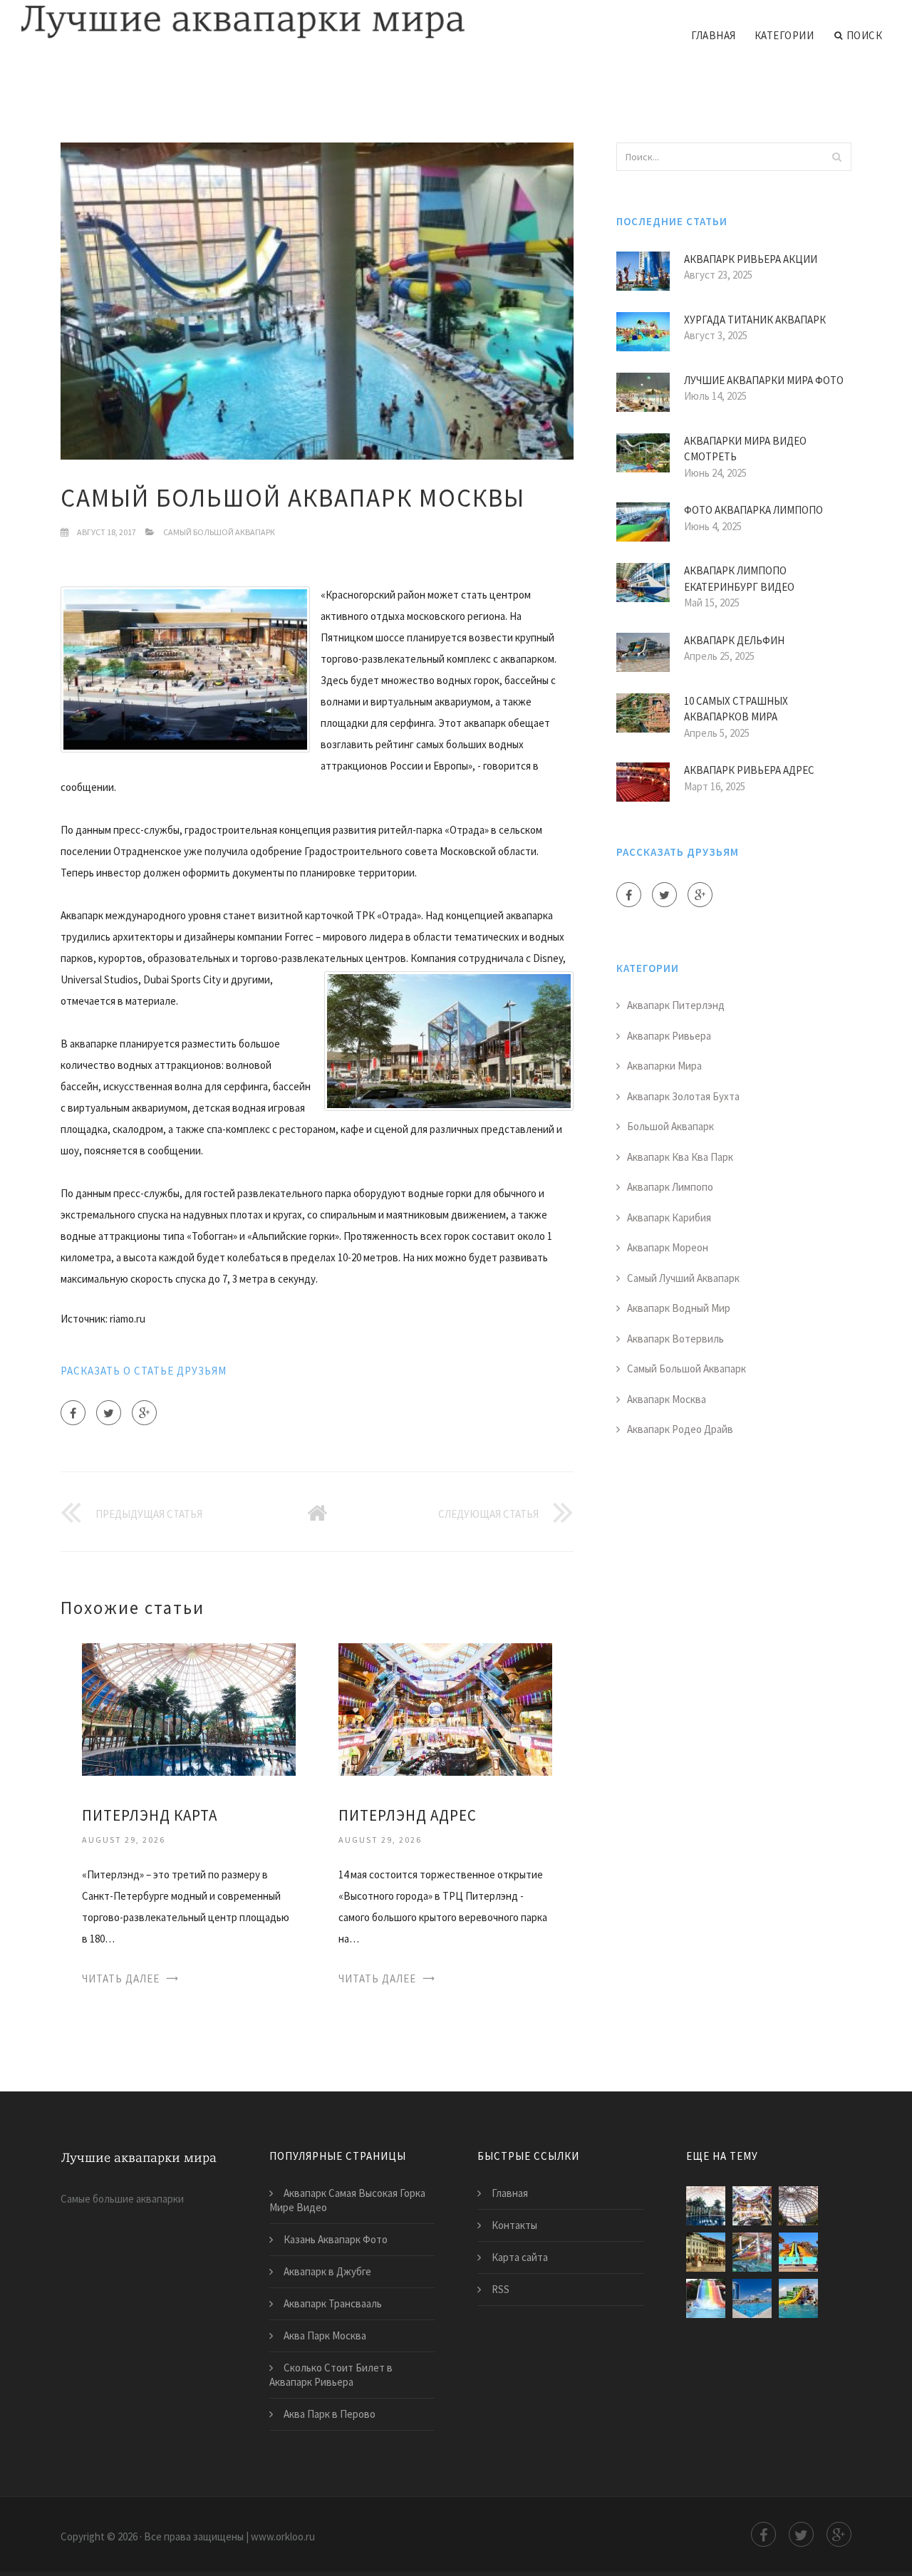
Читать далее (121, 1978)
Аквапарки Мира (664, 1066)
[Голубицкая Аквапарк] (798, 2298)
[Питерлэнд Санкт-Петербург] (798, 2206)
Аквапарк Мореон (668, 1247)
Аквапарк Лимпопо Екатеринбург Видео (739, 579)
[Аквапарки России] (752, 2298)
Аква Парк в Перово (330, 2414)
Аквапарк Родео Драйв (680, 1429)
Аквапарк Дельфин (734, 640)
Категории (784, 35)
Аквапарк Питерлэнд (676, 1005)
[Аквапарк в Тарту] (706, 2252)
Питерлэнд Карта (150, 1815)
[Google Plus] (144, 1413)
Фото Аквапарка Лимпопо (753, 510)
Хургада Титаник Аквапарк (755, 320)
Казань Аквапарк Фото (336, 2239)
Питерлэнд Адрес (408, 1815)
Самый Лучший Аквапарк (683, 1278)
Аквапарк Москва (667, 1399)
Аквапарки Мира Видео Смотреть (745, 449)
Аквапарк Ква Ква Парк (680, 1157)
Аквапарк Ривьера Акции (751, 259)
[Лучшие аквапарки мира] (243, 23)
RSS (501, 2289)
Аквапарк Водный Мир (679, 1308)
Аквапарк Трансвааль (333, 2303)
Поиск (865, 35)
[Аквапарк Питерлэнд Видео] (752, 2252)
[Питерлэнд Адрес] (445, 1708)
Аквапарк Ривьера (669, 1036)
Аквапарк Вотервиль (675, 1339)
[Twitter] (109, 1413)
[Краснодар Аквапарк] (706, 2298)
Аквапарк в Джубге (327, 2271)
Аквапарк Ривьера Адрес (749, 770)
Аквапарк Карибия (669, 1217)
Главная (714, 35)
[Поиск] (836, 157)
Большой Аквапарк (670, 1126)
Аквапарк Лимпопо (670, 1187)
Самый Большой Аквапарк (219, 532)
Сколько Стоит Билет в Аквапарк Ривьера (331, 2375)
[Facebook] (73, 1413)
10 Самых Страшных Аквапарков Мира (736, 709)
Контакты (514, 2225)
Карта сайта (520, 2257)
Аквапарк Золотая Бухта (683, 1096)
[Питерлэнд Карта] (189, 1708)
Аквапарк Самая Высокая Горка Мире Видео (347, 2200)
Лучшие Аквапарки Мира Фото (764, 380)
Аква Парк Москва (325, 2336)
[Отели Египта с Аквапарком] (798, 2252)
